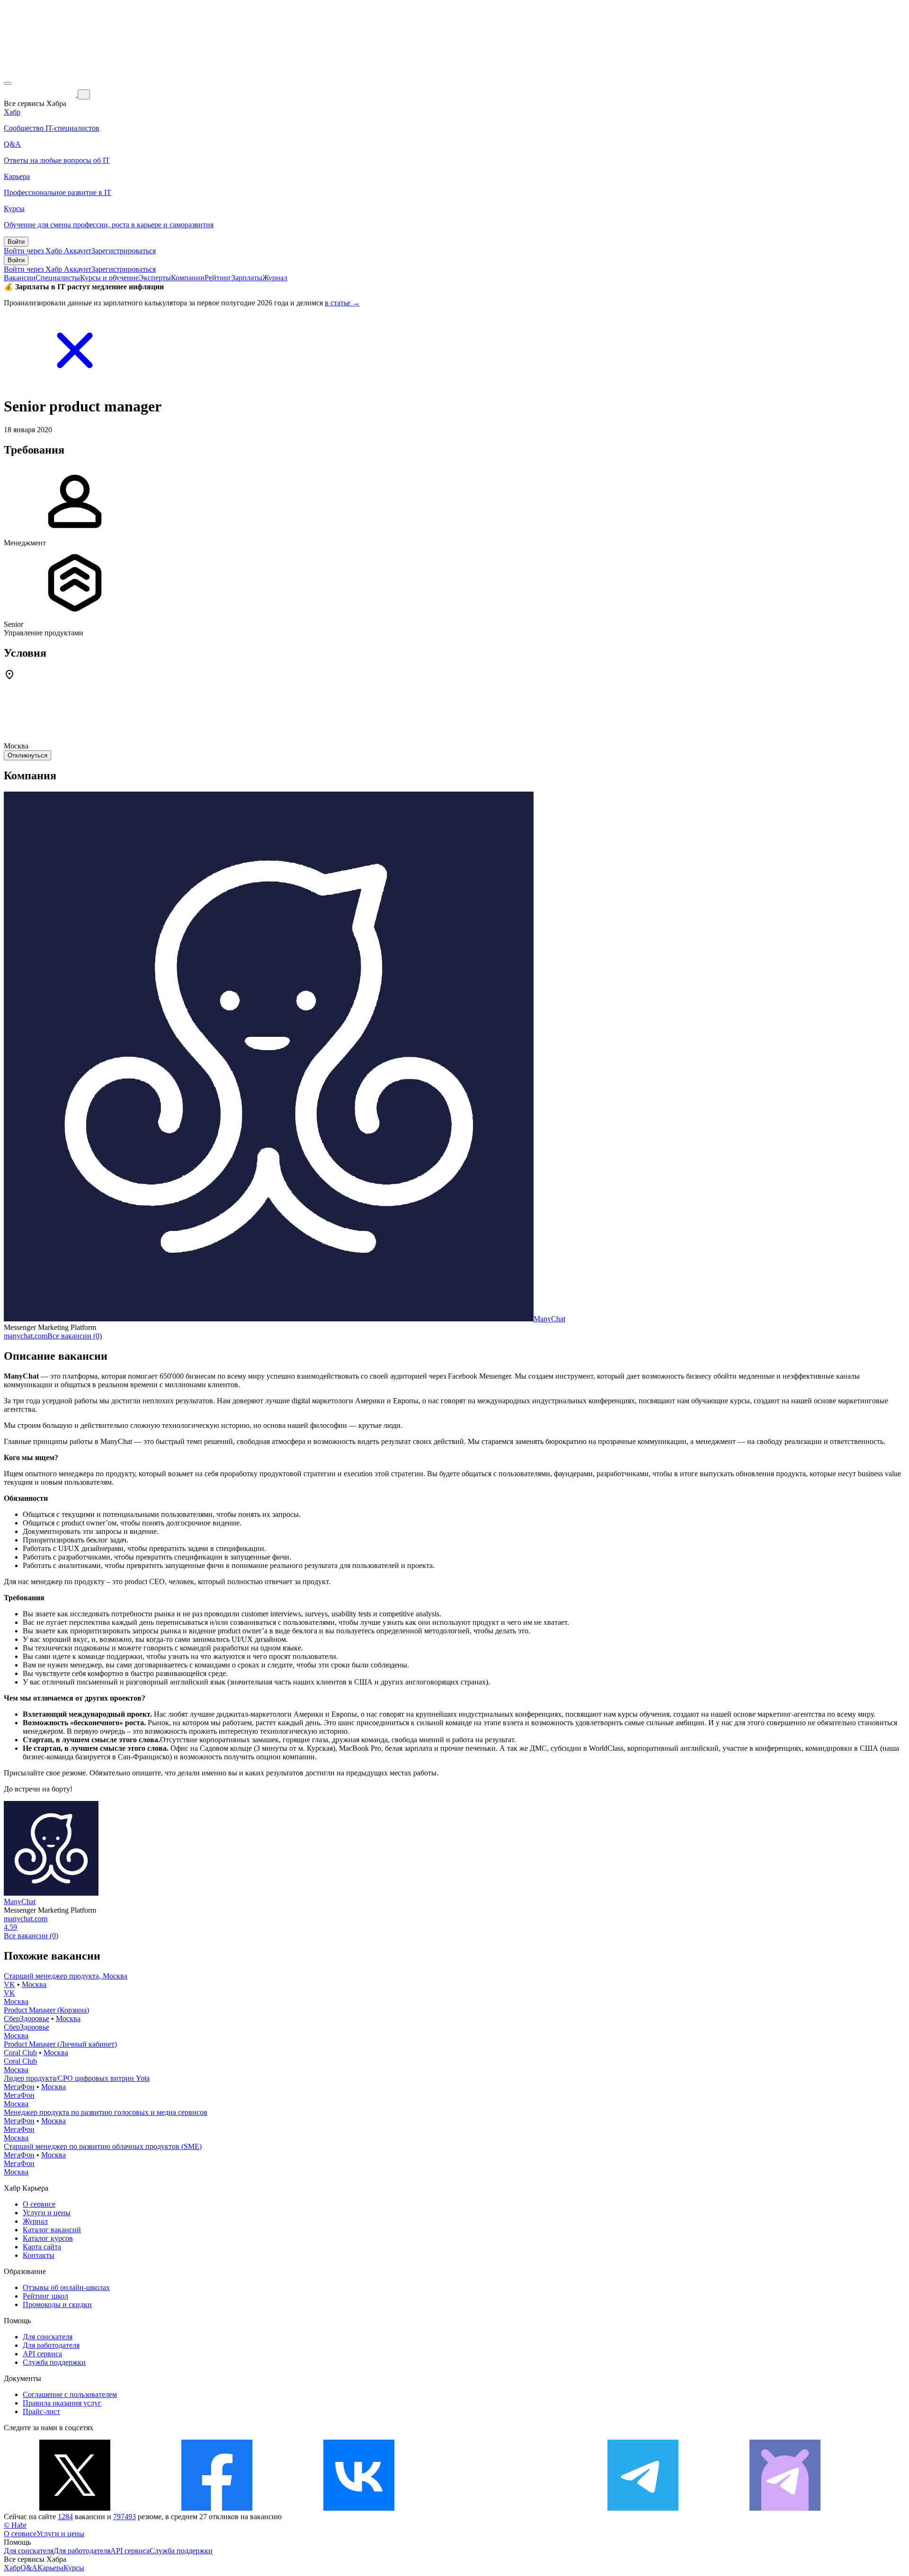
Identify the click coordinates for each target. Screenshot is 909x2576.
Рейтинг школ (45, 2296)
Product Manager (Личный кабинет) (60, 2044)
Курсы (74, 2568)
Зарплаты (247, 278)
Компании (188, 278)
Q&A (29, 2568)
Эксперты (155, 278)
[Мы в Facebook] (217, 2508)
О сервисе (39, 2204)
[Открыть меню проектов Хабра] (8, 83)
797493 (125, 2517)
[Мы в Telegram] (643, 2508)
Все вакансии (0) (75, 1336)
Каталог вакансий (52, 2230)
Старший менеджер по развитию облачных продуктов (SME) (103, 2146)
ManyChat (549, 1319)
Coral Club (20, 2053)
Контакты (39, 2255)
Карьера (50, 2568)
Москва (34, 1984)
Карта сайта (42, 2247)
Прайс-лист (41, 2411)
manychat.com (26, 1336)
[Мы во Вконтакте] (359, 2508)
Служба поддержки (54, 2362)
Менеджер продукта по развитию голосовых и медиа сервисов (106, 2112)
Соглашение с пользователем (70, 2394)
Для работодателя (51, 2345)
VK (9, 1984)
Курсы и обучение (109, 278)
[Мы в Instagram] (501, 2508)
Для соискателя (48, 2337)
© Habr (15, 2525)
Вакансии (20, 278)
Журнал (275, 278)
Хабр (12, 2568)
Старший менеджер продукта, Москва (66, 1976)
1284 (65, 2517)
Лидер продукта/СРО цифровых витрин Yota (77, 2078)
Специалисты (58, 278)
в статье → (342, 303)
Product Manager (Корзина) (46, 2010)
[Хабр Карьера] (41, 94)
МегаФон (19, 2087)
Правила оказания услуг (62, 2403)
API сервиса (42, 2354)
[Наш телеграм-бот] (785, 2508)
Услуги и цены (47, 2213)
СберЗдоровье (27, 2019)
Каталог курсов (48, 2238)
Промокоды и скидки (57, 2304)
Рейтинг (218, 278)
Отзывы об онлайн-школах (66, 2287)
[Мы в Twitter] (75, 2508)
